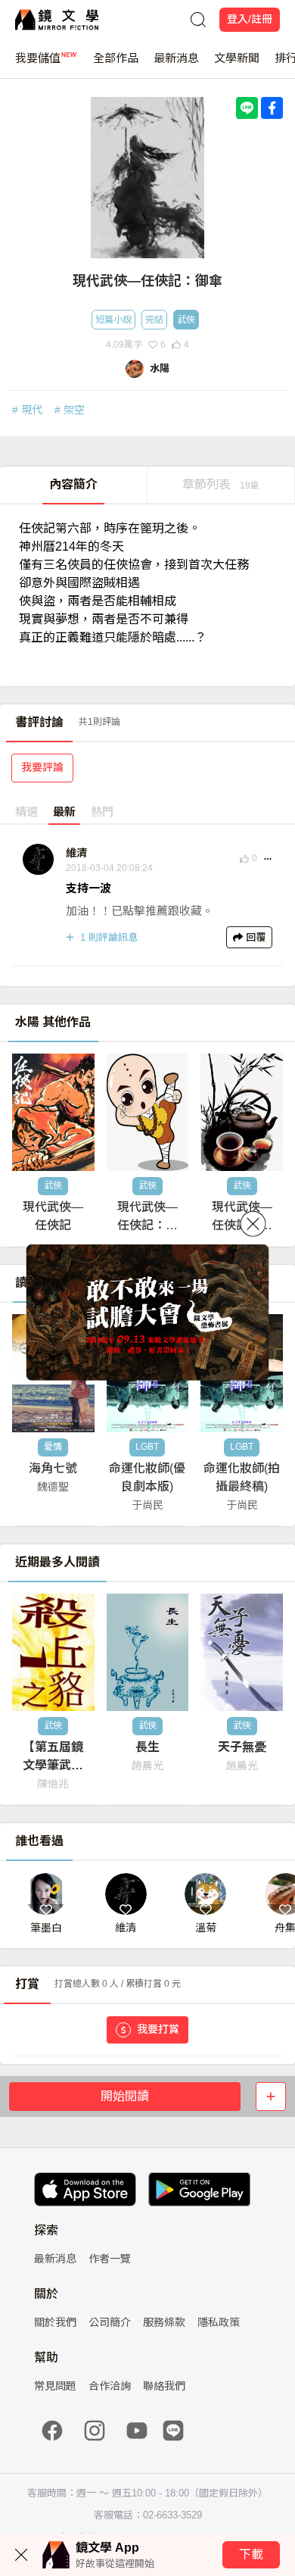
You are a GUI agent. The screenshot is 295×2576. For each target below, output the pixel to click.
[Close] (253, 1223)
